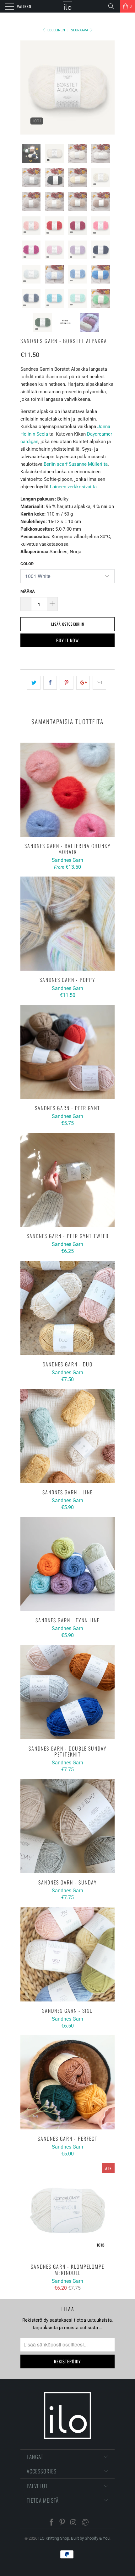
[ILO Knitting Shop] (68, 6)
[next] (109, 87)
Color (27, 564)
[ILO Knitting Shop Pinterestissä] (62, 2523)
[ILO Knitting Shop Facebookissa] (51, 2523)
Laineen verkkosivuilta (73, 487)
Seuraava (80, 30)
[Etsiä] (113, 6)
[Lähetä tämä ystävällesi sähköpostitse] (99, 683)
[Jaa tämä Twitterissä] (34, 683)
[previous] (26, 87)
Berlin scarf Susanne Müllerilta (76, 464)
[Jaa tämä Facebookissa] (50, 683)
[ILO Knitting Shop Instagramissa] (73, 2523)
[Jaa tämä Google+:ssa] (83, 683)
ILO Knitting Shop (54, 2538)
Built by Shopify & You (90, 2538)
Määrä (28, 591)
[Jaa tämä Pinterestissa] (66, 683)
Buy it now (67, 640)
